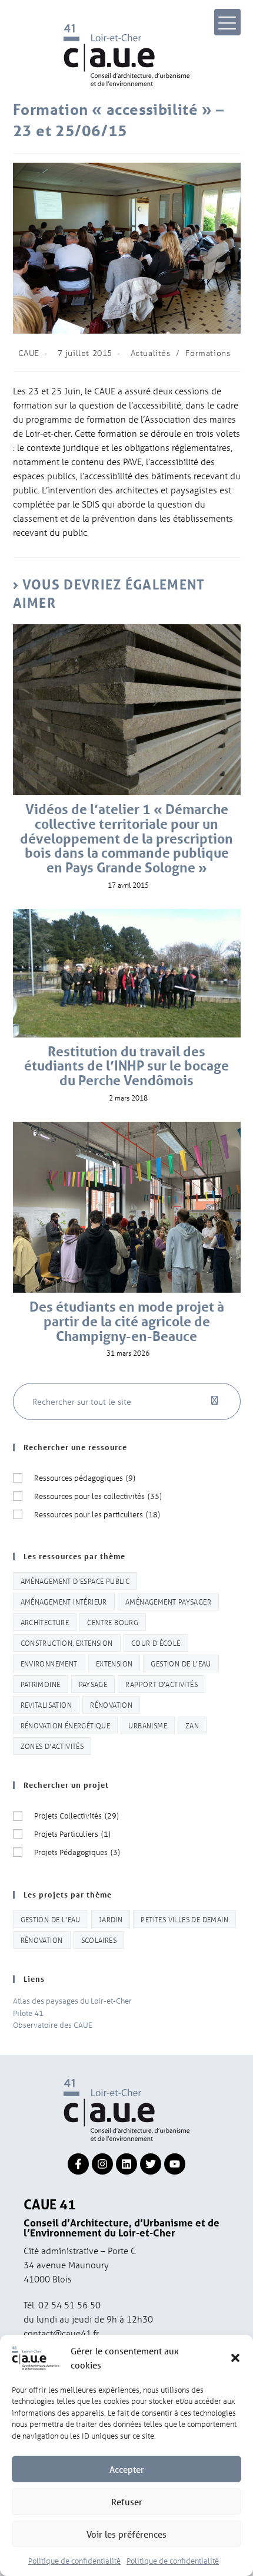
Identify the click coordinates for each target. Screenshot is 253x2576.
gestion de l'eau (181, 1663)
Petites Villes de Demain (184, 1919)
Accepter (127, 2469)
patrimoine (41, 1684)
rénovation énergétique (66, 1725)
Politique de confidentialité (74, 2560)
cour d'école (156, 1643)
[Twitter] (151, 2164)
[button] (235, 2358)
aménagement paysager (168, 1601)
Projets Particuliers (72, 1834)
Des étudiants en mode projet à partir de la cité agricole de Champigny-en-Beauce (127, 1322)
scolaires (99, 1940)
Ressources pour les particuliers (97, 1514)
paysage (93, 1684)
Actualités (151, 353)
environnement (49, 1663)
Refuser (127, 2502)
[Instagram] (102, 2164)
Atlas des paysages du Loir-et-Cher (72, 2000)
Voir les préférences (126, 2534)
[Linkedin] (126, 2164)
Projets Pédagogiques (77, 1852)
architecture (45, 1622)
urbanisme (148, 1725)
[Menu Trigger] (227, 22)
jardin (111, 1919)
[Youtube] (175, 2164)
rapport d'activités (162, 1684)
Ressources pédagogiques (85, 1478)
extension (114, 1663)
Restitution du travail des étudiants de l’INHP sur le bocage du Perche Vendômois (126, 1066)
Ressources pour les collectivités (98, 1496)
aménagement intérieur (64, 1601)
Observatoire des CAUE (53, 2025)
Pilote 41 (28, 2013)
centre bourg (113, 1622)
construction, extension (67, 1643)
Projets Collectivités (76, 1815)
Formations (208, 353)
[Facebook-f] (78, 2164)
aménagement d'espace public (75, 1581)
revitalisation (46, 1704)
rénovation (111, 1704)
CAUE (29, 353)
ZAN (192, 1725)
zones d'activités (52, 1746)
